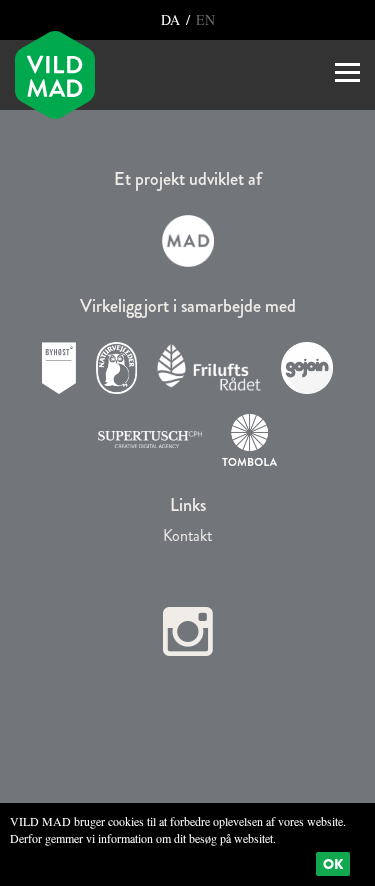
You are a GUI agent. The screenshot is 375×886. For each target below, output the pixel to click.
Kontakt (187, 535)
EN (203, 19)
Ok (333, 864)
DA (172, 19)
